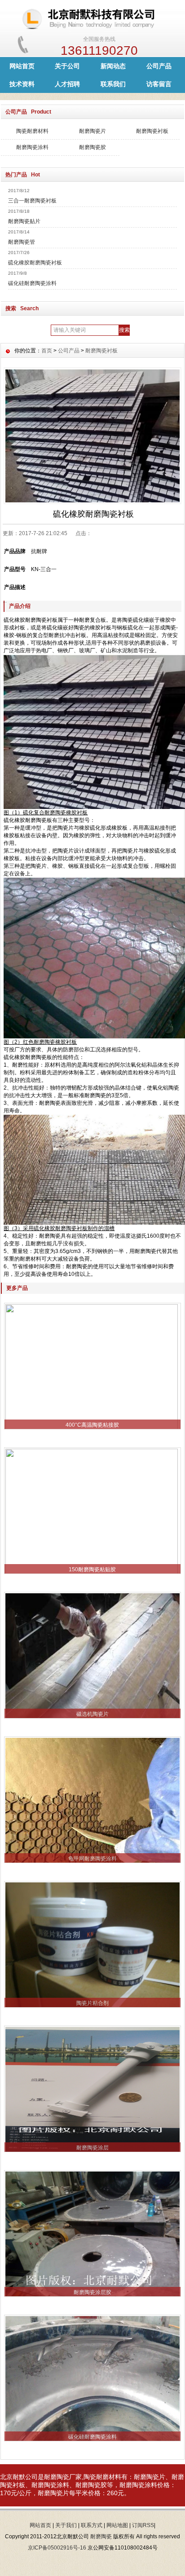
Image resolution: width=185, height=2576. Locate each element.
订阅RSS (143, 2525)
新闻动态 (113, 66)
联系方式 (92, 2525)
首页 (47, 351)
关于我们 (66, 2525)
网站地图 (117, 2525)
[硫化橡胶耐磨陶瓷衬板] (92, 435)
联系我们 (113, 84)
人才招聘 (67, 84)
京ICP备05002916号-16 (57, 2548)
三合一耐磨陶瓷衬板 (32, 201)
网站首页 (22, 66)
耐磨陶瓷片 (92, 131)
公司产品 (159, 66)
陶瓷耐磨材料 (32, 131)
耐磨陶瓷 (57, 2477)
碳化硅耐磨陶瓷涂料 (32, 283)
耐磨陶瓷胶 (92, 147)
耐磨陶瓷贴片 (24, 221)
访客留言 (159, 84)
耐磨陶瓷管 (22, 242)
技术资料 (22, 84)
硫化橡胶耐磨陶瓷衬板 (35, 263)
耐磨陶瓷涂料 (32, 147)
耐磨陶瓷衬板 (152, 131)
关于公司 (67, 66)
